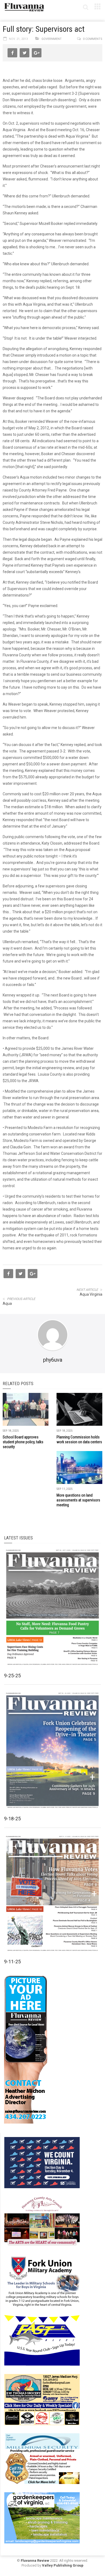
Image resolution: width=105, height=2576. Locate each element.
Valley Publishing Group (63, 2565)
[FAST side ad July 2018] (42, 2340)
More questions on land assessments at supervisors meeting (78, 1500)
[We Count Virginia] (42, 2162)
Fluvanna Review (35, 2561)
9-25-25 (12, 1676)
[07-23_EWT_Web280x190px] (42, 2399)
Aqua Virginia (91, 1294)
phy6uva (53, 1360)
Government (52, 39)
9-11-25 (12, 1962)
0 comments (93, 39)
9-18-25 (12, 1819)
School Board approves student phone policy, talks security (23, 1442)
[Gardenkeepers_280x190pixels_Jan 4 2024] (42, 2517)
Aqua (7, 1303)
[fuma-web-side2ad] (42, 2281)
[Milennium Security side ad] (42, 2458)
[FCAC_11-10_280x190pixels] (42, 2221)
